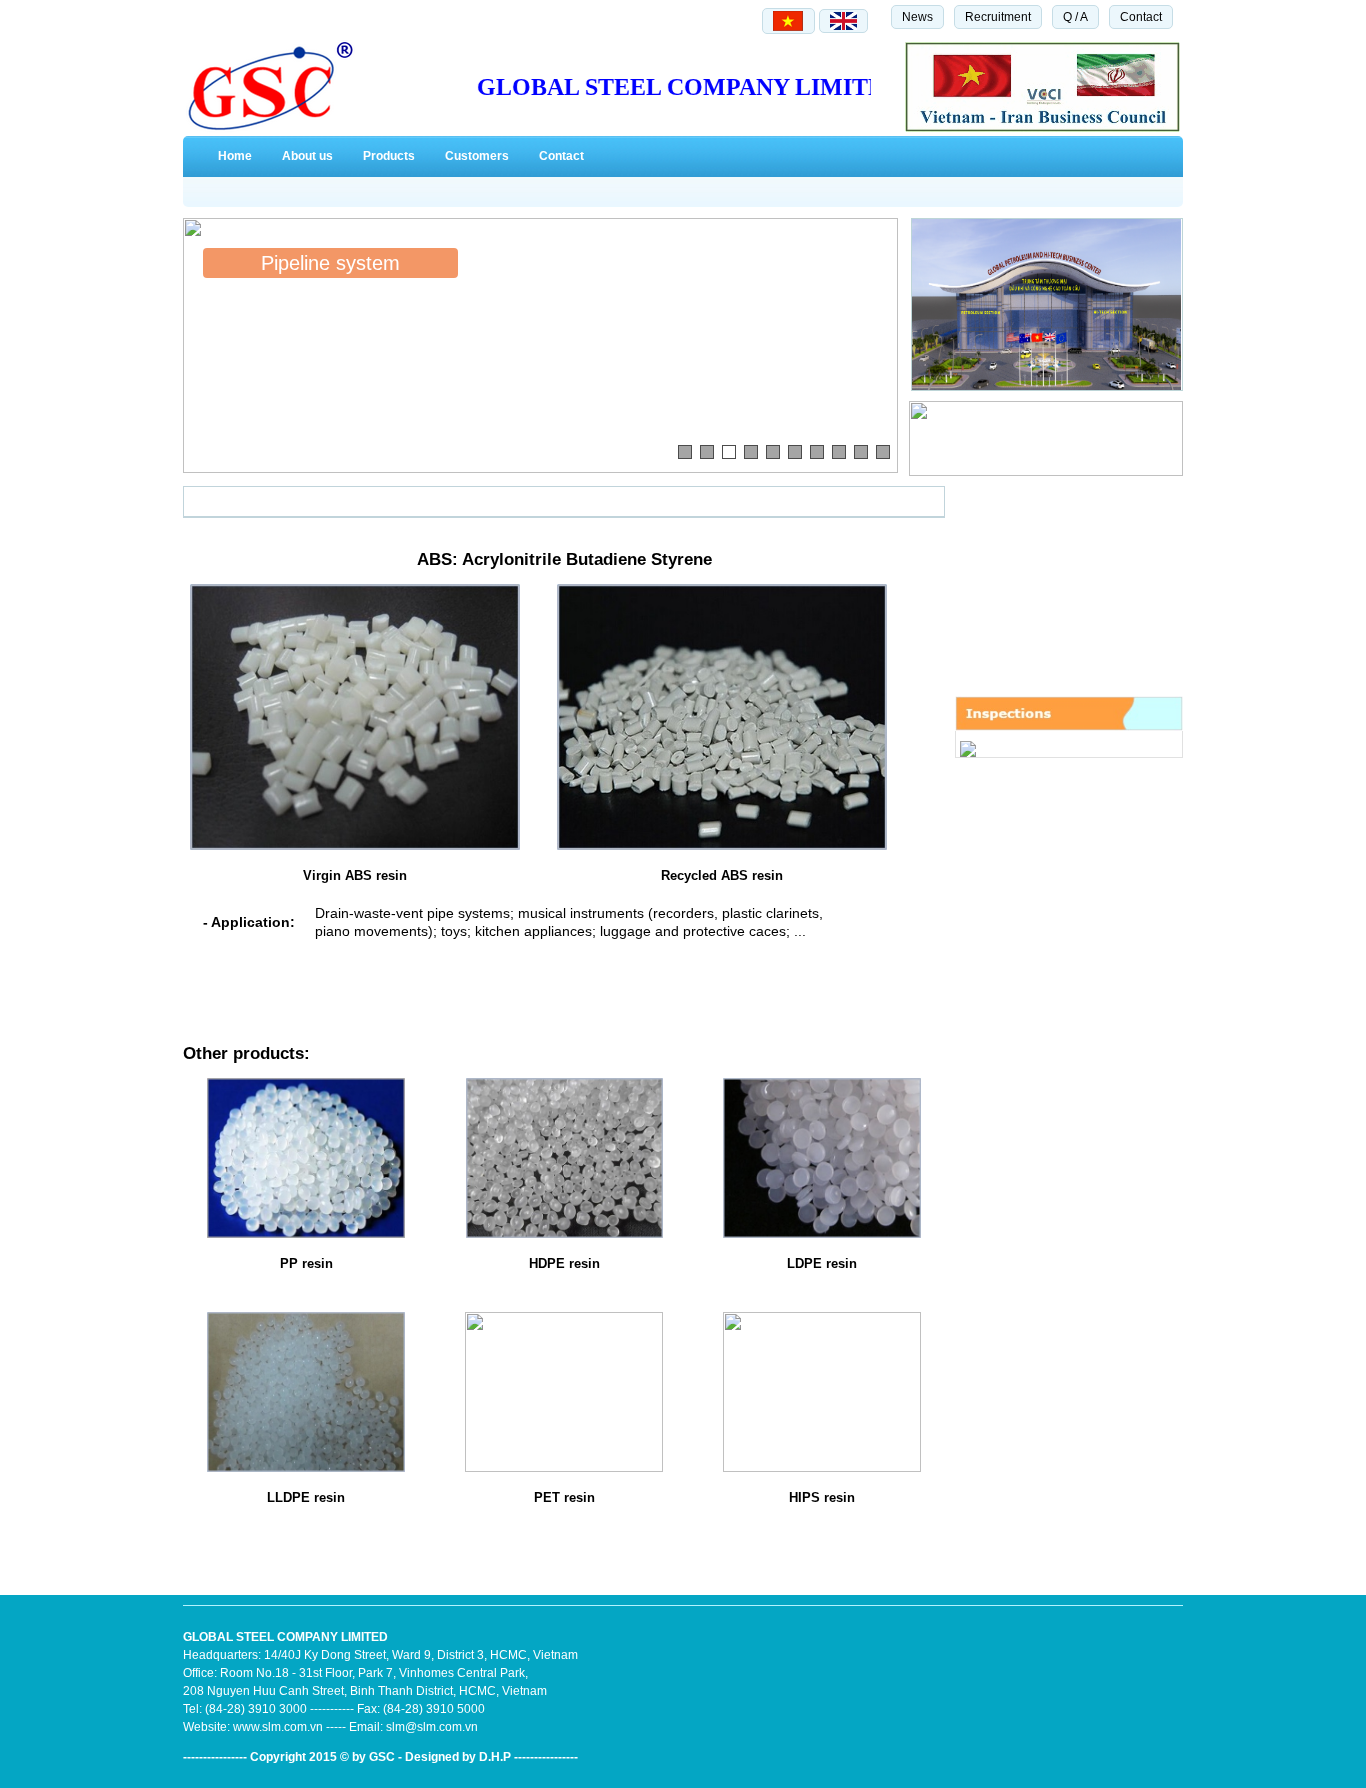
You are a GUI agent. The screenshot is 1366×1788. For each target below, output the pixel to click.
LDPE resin (822, 1263)
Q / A (1075, 17)
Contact (1141, 17)
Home (235, 156)
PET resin (564, 1497)
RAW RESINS (237, 502)
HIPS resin (822, 1497)
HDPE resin (564, 1263)
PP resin (306, 1263)
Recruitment (998, 17)
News (917, 17)
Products (389, 156)
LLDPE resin (306, 1497)
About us (307, 156)
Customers (477, 156)
